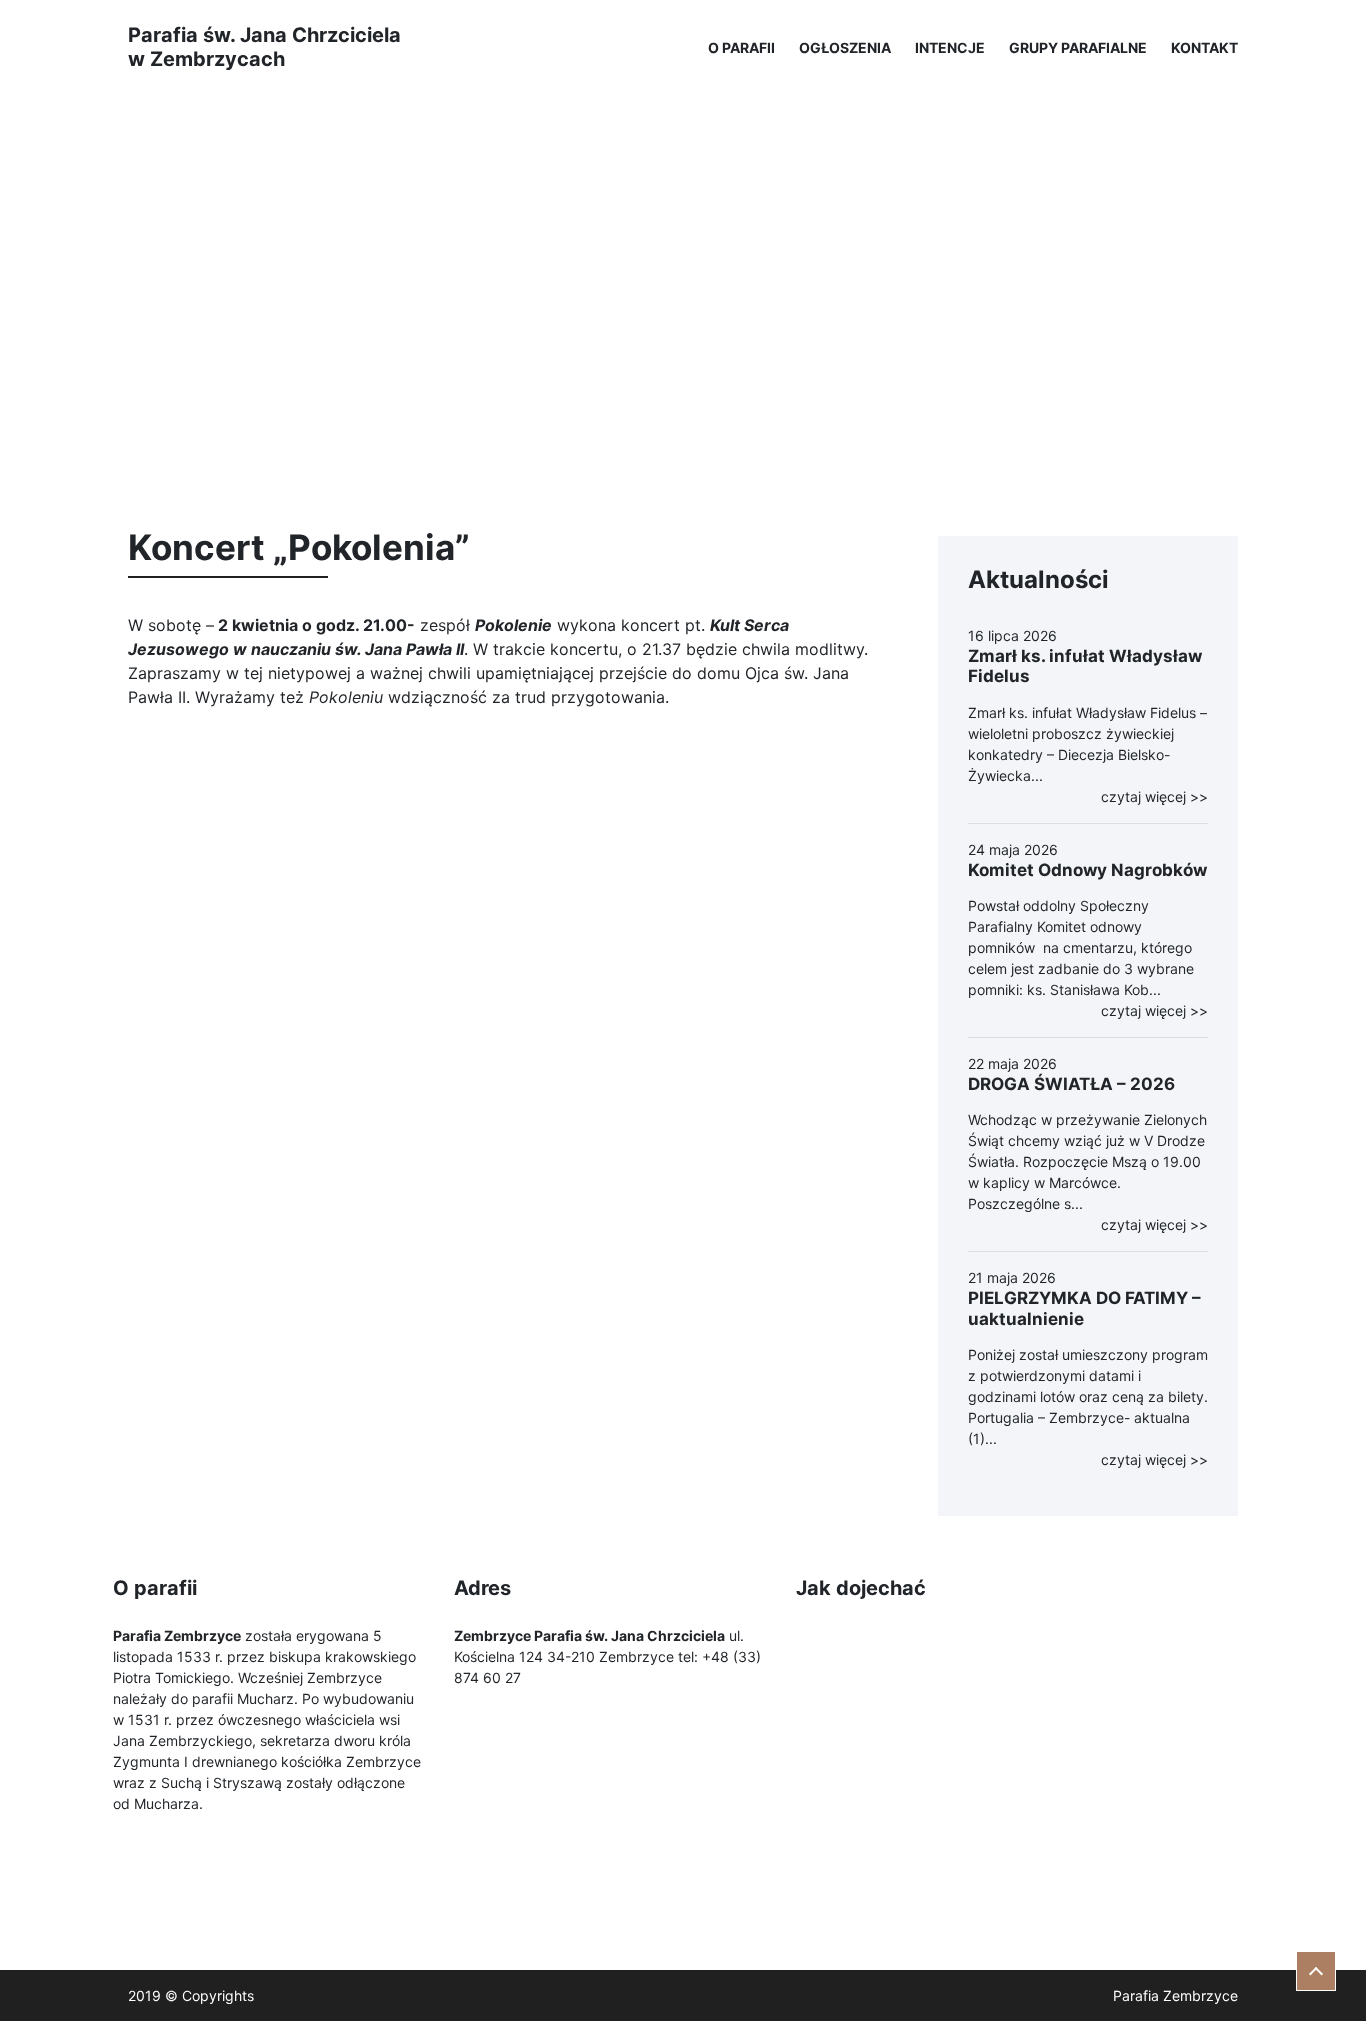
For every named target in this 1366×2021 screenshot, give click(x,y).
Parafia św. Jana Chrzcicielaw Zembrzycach (264, 47)
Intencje (950, 47)
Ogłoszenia (845, 47)
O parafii (741, 47)
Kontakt (1204, 47)
